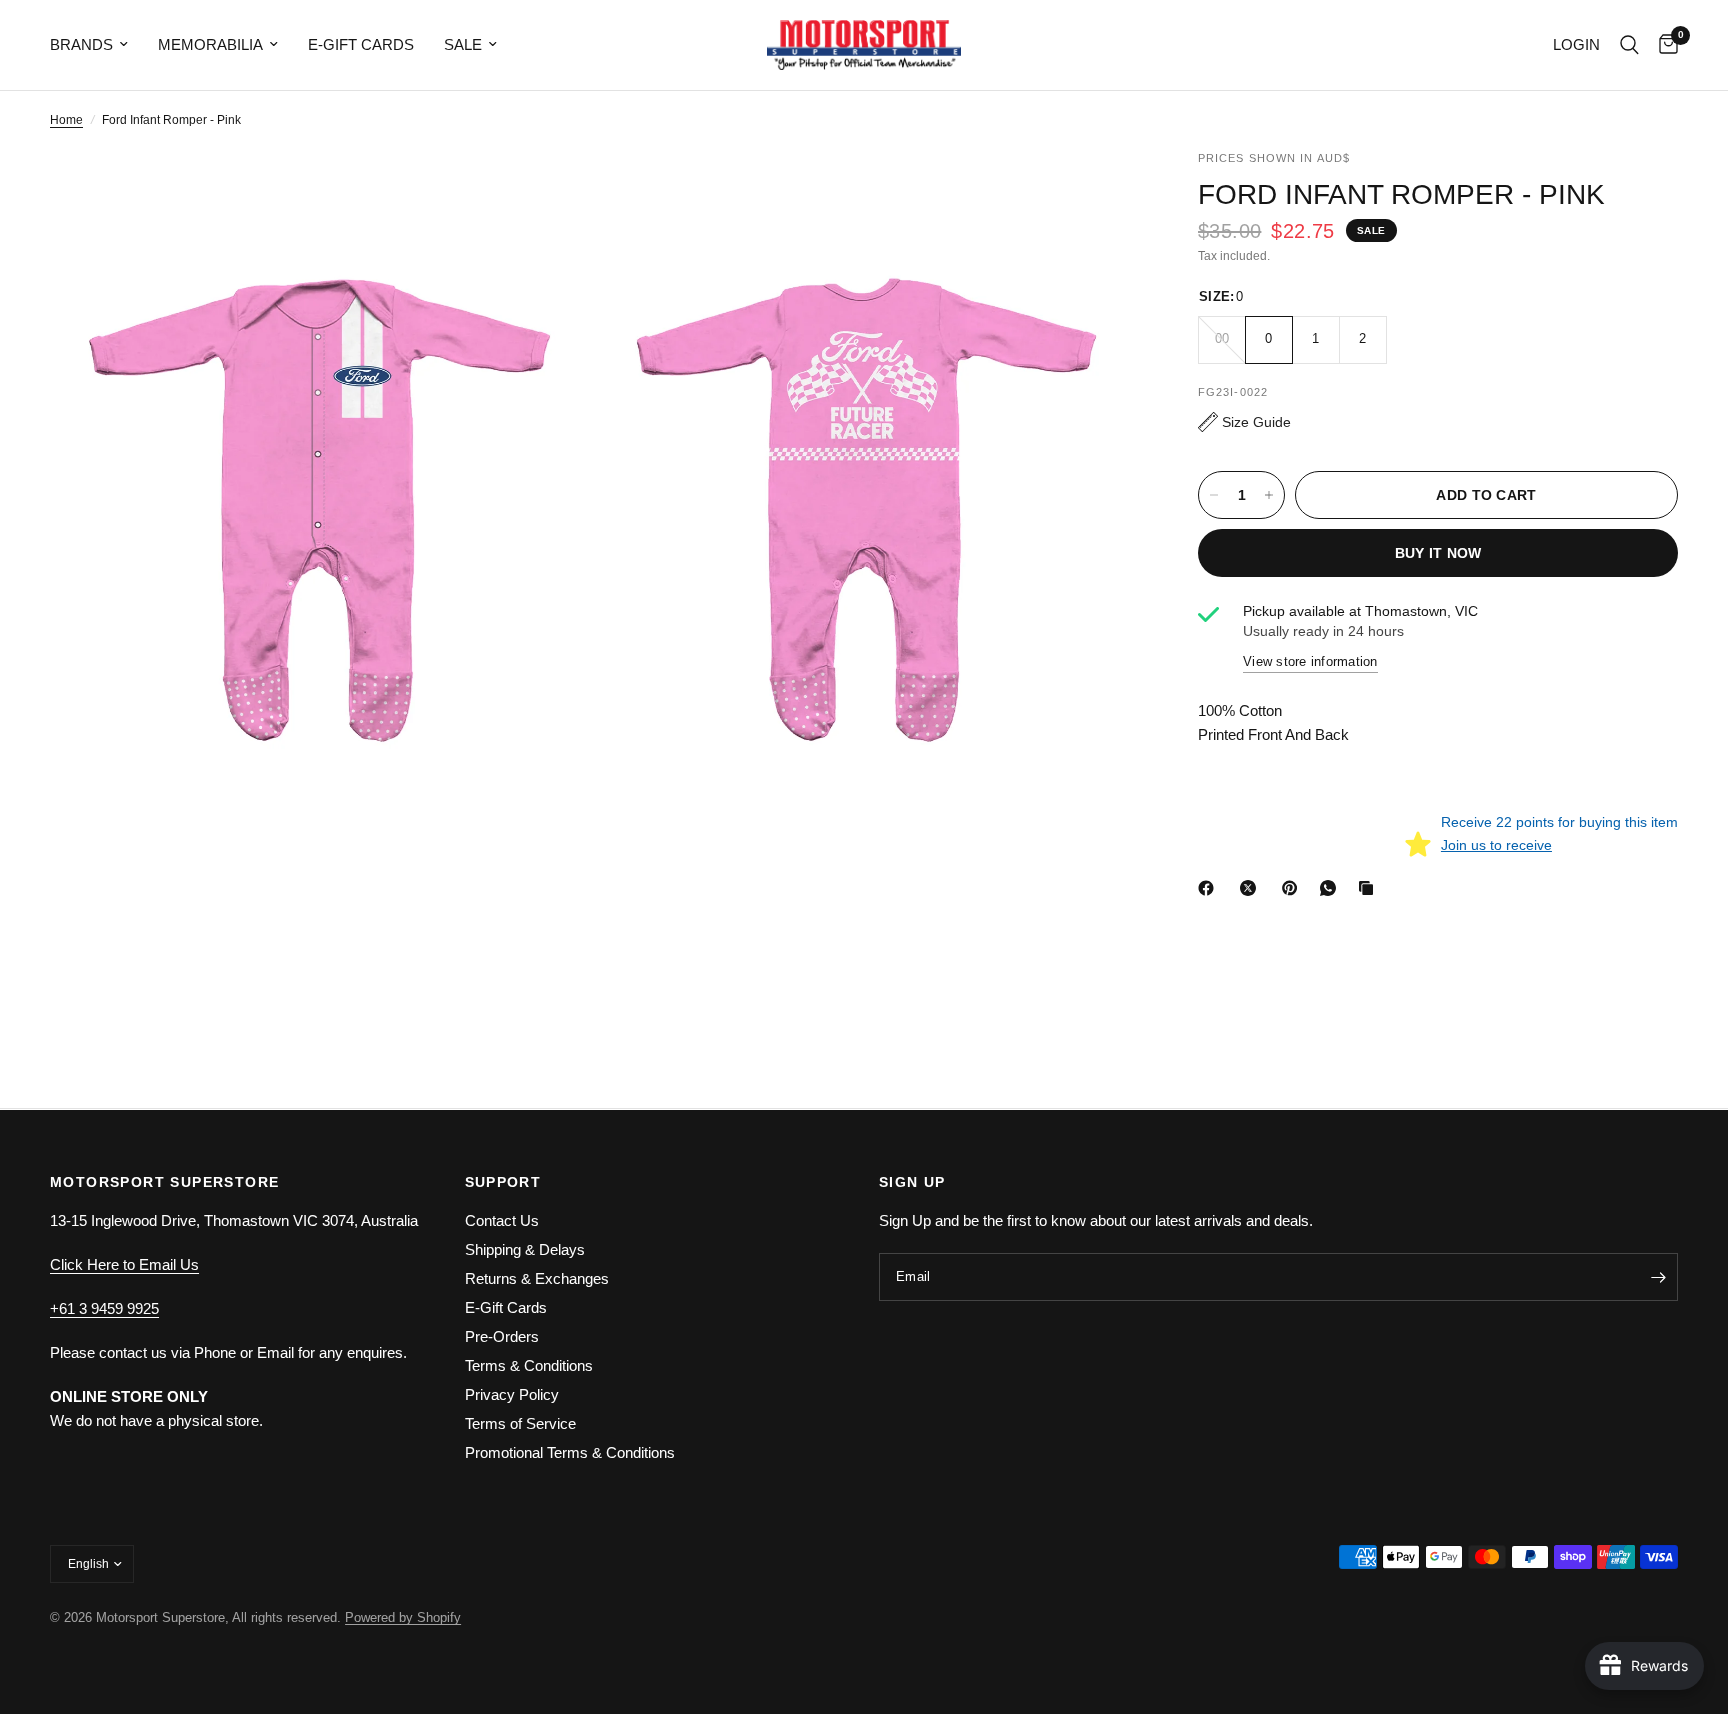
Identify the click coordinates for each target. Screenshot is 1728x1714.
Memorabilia (210, 44)
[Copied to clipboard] (1370, 888)
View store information (1310, 661)
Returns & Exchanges (537, 1278)
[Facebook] (1210, 888)
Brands (81, 44)
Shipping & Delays (525, 1249)
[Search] (1629, 45)
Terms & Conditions (529, 1365)
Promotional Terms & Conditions (570, 1452)
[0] (1663, 45)
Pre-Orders (502, 1336)
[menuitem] (96, 45)
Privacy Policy (512, 1394)
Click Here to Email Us (124, 1264)
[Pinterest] (1294, 888)
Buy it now (1438, 553)
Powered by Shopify (403, 1617)
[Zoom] (551, 192)
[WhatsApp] (1332, 888)
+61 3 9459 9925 (104, 1308)
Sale (463, 44)
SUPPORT (503, 1182)
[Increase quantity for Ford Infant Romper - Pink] (1269, 495)
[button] (1244, 422)
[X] (1252, 888)
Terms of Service (520, 1423)
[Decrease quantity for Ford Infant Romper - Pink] (1214, 495)
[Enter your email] (1658, 1277)
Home (66, 120)
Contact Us (502, 1220)
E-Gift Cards (361, 44)
